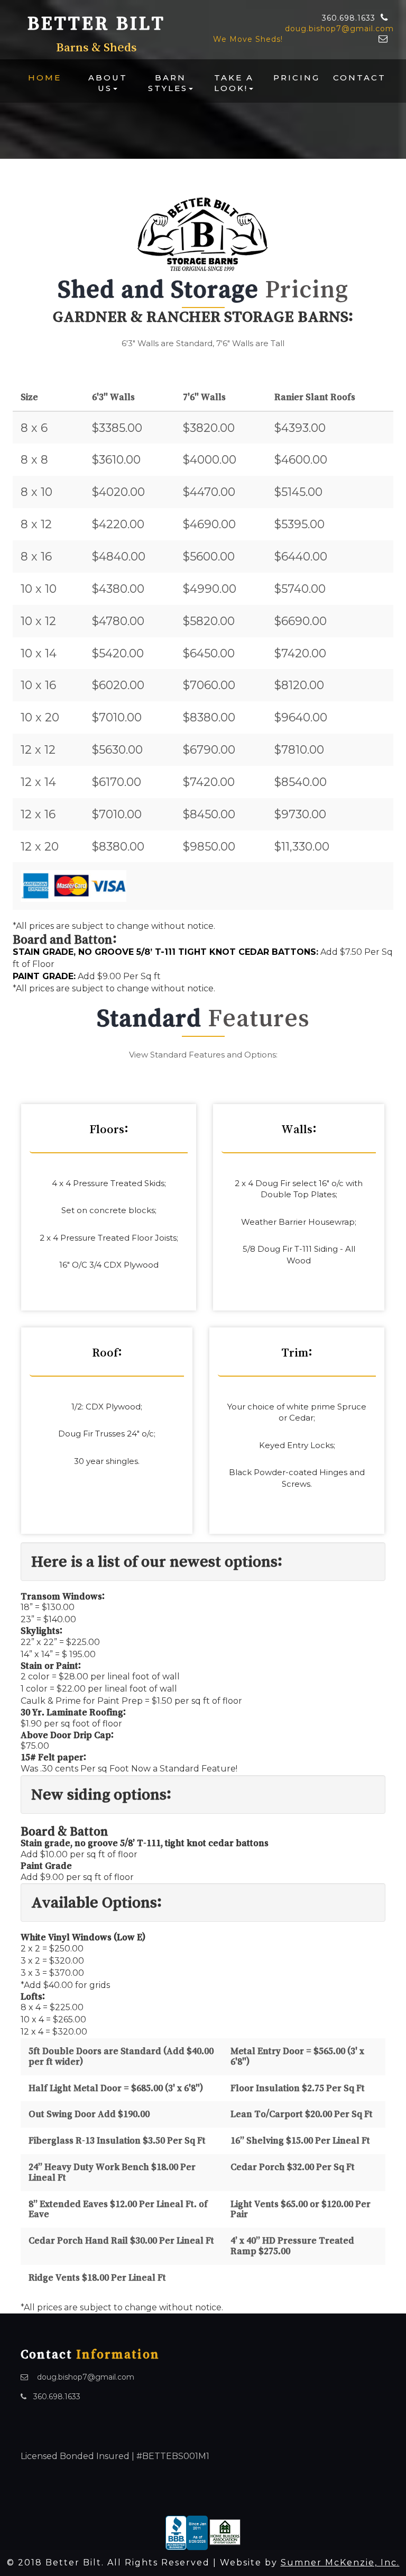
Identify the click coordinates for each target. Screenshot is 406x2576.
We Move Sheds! (248, 39)
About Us (108, 83)
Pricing (297, 78)
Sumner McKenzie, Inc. (340, 2563)
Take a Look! (234, 83)
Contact (359, 78)
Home (45, 78)
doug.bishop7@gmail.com (339, 29)
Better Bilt (96, 23)
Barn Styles (168, 83)
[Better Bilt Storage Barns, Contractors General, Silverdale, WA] (187, 2532)
